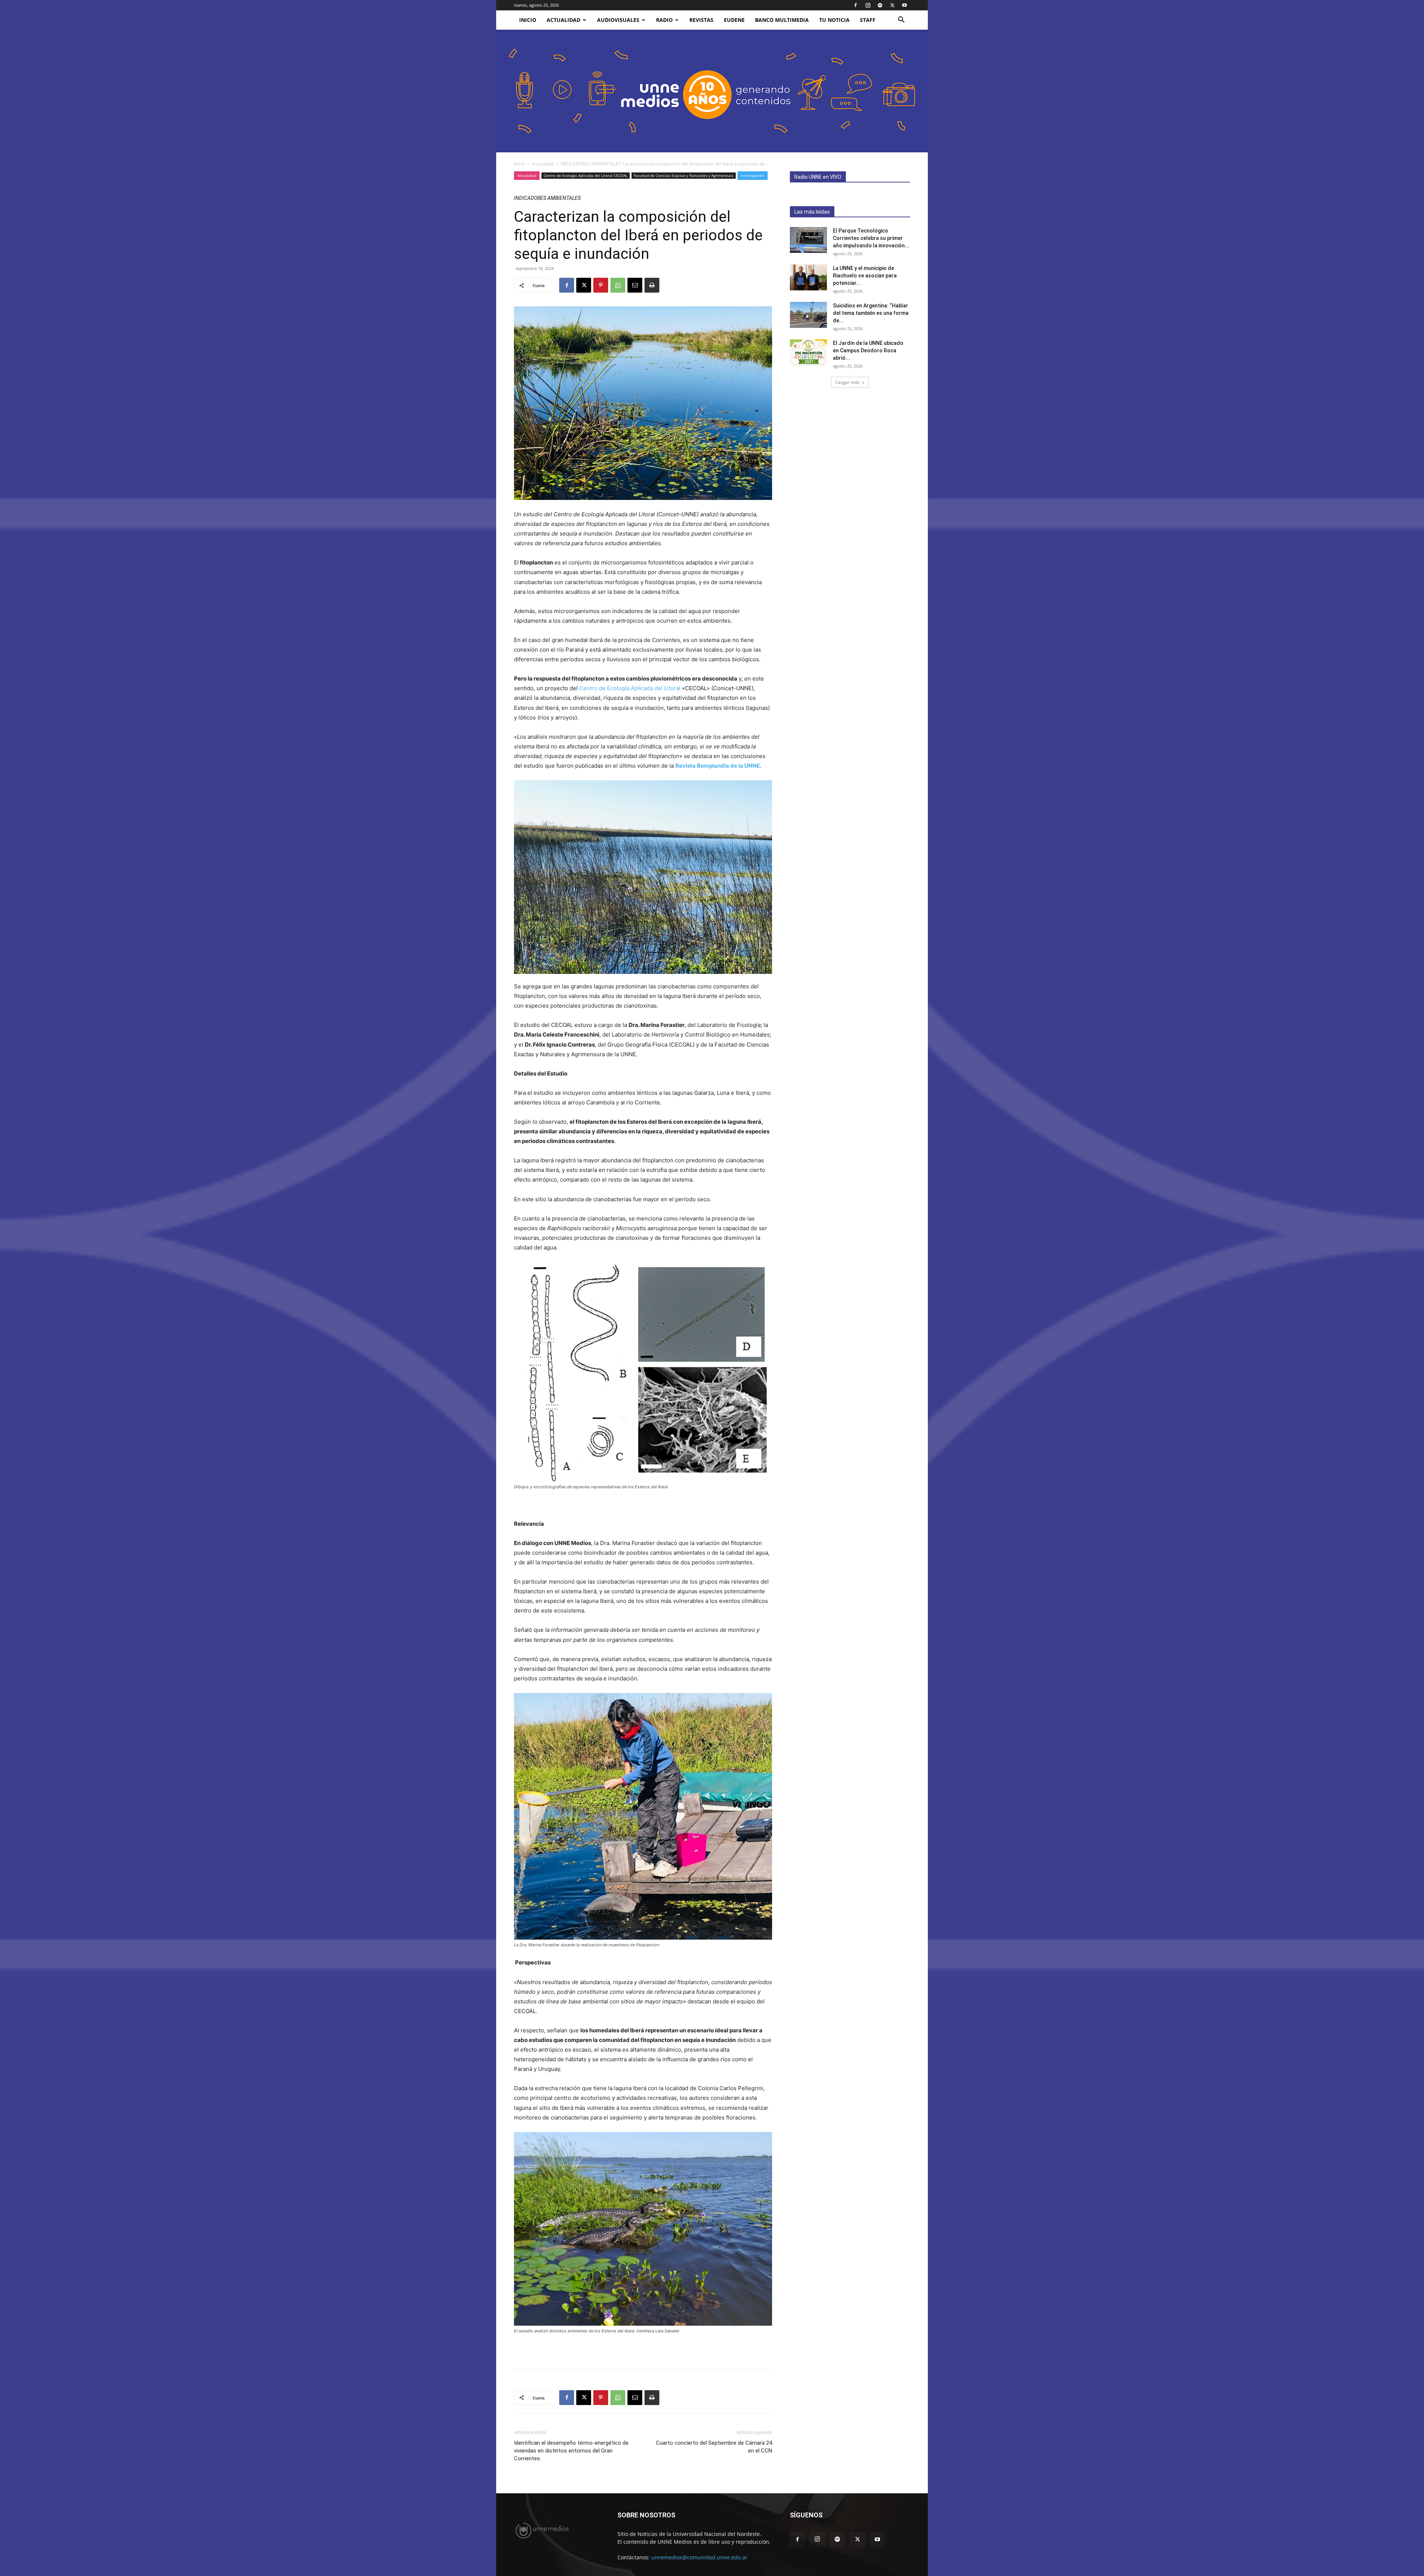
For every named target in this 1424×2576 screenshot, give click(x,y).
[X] (892, 5)
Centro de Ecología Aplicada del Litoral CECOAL (586, 175)
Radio (664, 20)
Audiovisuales (618, 20)
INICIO (528, 20)
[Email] (635, 285)
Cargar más (847, 382)
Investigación (753, 175)
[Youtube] (904, 5)
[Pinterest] (601, 285)
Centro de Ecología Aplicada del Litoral (630, 688)
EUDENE (734, 20)
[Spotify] (880, 5)
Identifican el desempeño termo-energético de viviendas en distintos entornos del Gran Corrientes (571, 2451)
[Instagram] (868, 5)
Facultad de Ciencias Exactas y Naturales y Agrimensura (684, 175)
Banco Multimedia (782, 20)
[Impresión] (652, 285)
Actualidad (563, 20)
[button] (901, 21)
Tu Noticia (834, 20)
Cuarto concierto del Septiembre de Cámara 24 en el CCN (714, 2447)
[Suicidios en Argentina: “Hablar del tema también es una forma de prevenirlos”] (808, 315)
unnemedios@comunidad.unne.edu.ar (699, 2557)
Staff (868, 20)
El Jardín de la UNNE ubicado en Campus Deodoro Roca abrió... (868, 350)
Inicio (519, 164)
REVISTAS (701, 20)
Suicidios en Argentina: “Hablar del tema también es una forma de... (871, 313)
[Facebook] (856, 5)
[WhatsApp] (618, 285)
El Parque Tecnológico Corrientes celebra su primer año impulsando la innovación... (871, 238)
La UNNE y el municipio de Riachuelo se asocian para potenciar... (865, 276)
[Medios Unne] (712, 91)
